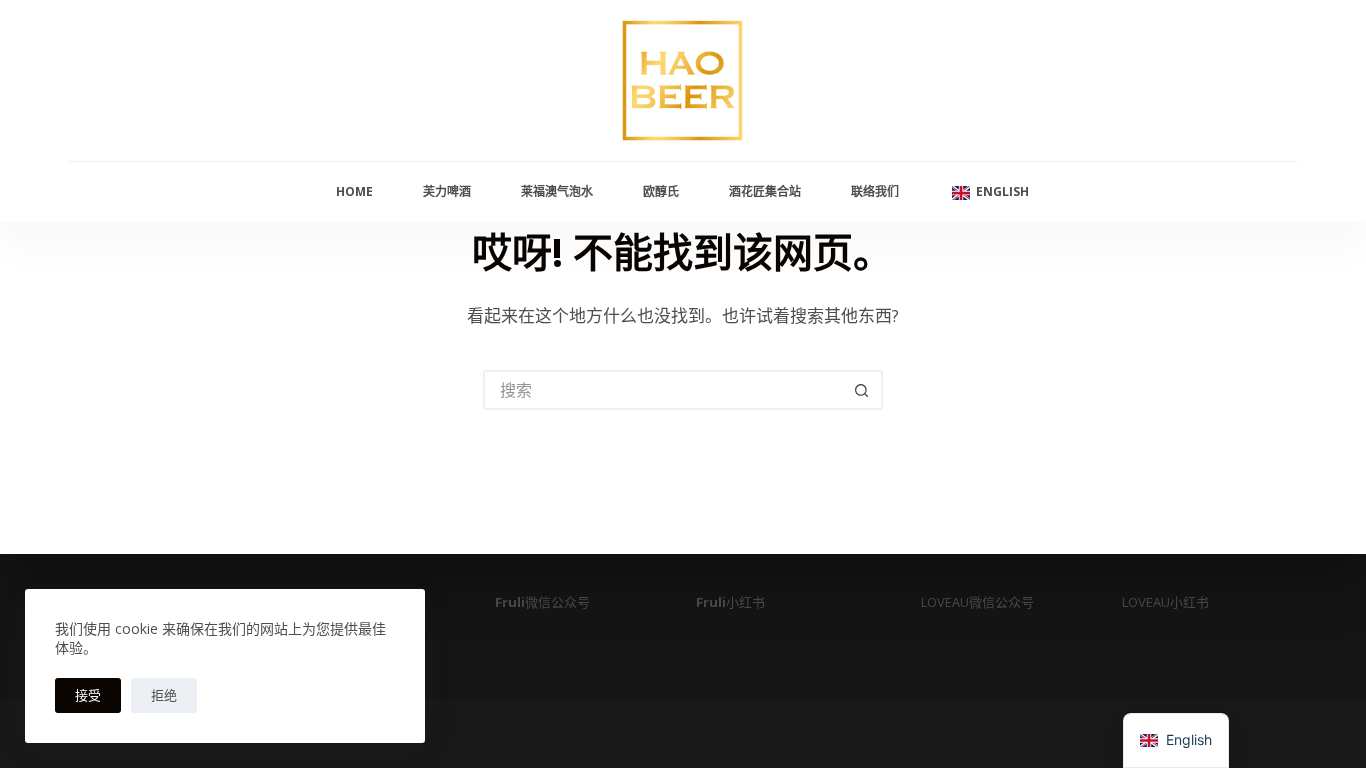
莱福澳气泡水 (557, 191)
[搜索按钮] (863, 390)
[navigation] (1176, 740)
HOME (354, 191)
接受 (88, 695)
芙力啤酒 (447, 191)
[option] (1176, 740)
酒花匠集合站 (765, 191)
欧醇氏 (661, 191)
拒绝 (164, 695)
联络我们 (875, 191)
